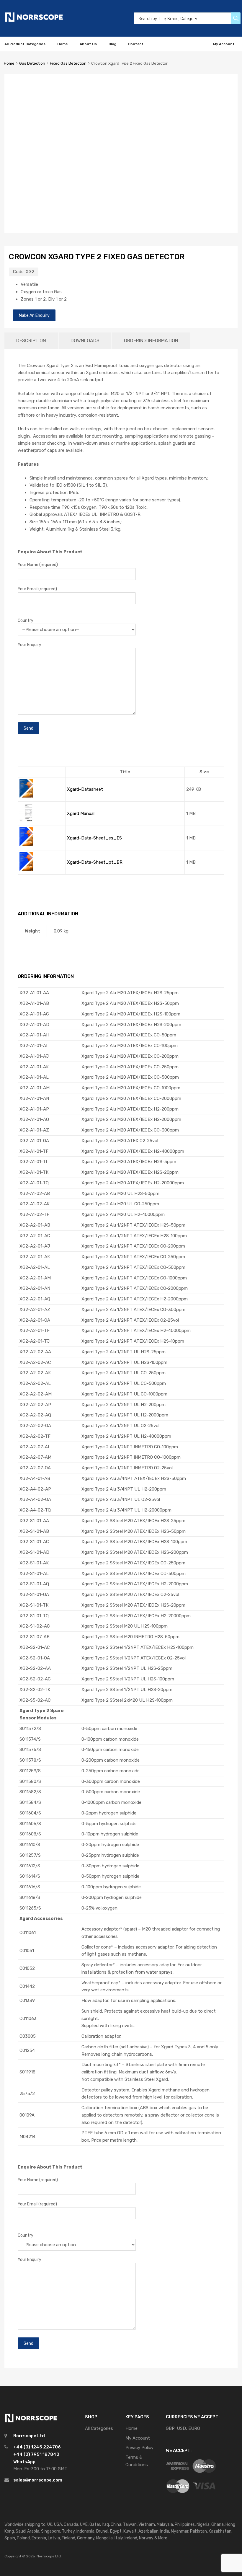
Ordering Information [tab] (151, 341)
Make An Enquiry (34, 315)
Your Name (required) (38, 565)
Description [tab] (31, 341)
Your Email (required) (37, 589)
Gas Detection (32, 63)
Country (26, 620)
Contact (136, 44)
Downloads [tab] (85, 341)
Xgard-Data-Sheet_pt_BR (95, 862)
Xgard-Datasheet (85, 789)
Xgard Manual (81, 813)
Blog (112, 44)
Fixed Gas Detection (68, 63)
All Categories (99, 2428)
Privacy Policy (139, 2448)
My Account (224, 44)
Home (63, 44)
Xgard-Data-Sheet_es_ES (94, 838)
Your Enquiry (30, 645)
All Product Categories (25, 44)
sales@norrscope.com (38, 2480)
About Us (88, 44)
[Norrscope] (34, 21)
